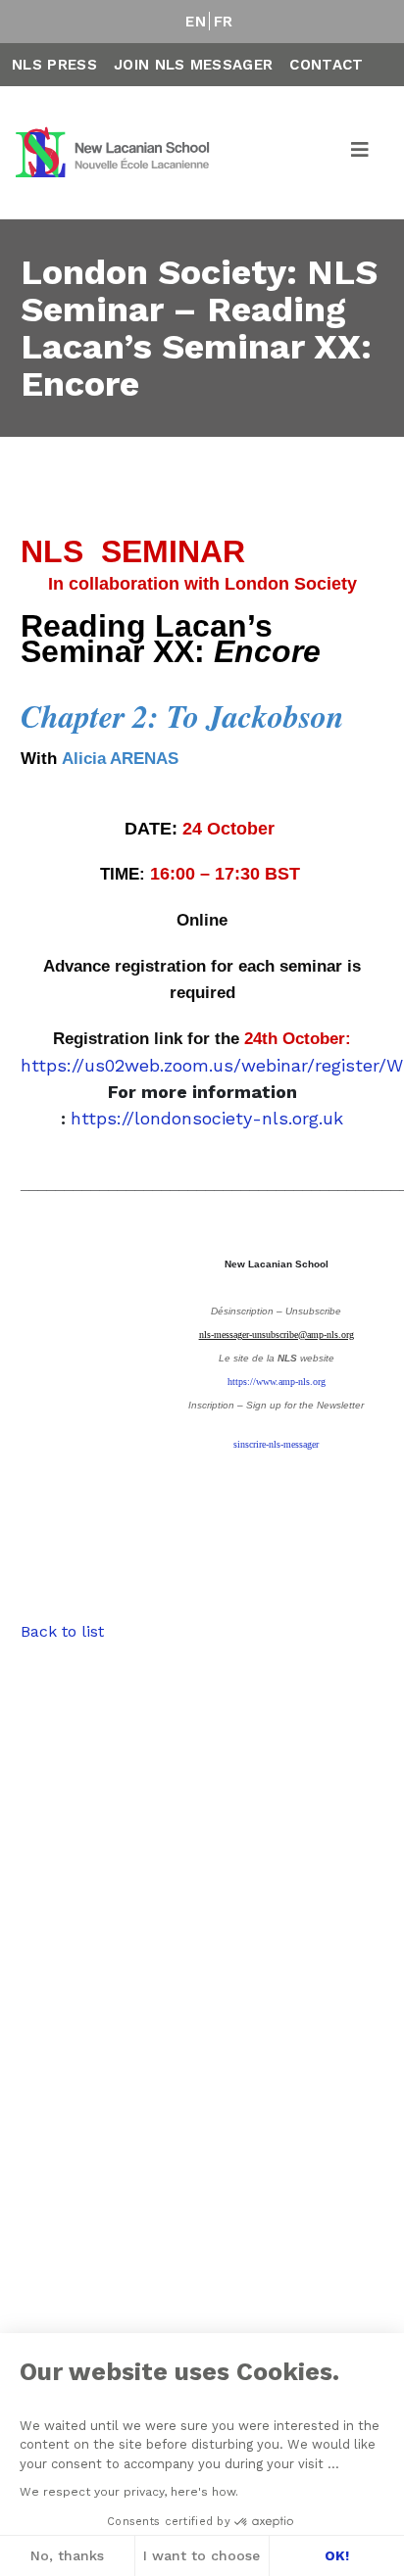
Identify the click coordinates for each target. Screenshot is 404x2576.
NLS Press (54, 65)
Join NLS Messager (193, 65)
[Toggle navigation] (361, 153)
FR (224, 22)
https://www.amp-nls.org (277, 1382)
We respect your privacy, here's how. (129, 2492)
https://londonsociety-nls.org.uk (207, 1118)
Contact (326, 65)
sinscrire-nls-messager (276, 1444)
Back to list (62, 1631)
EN (196, 22)
